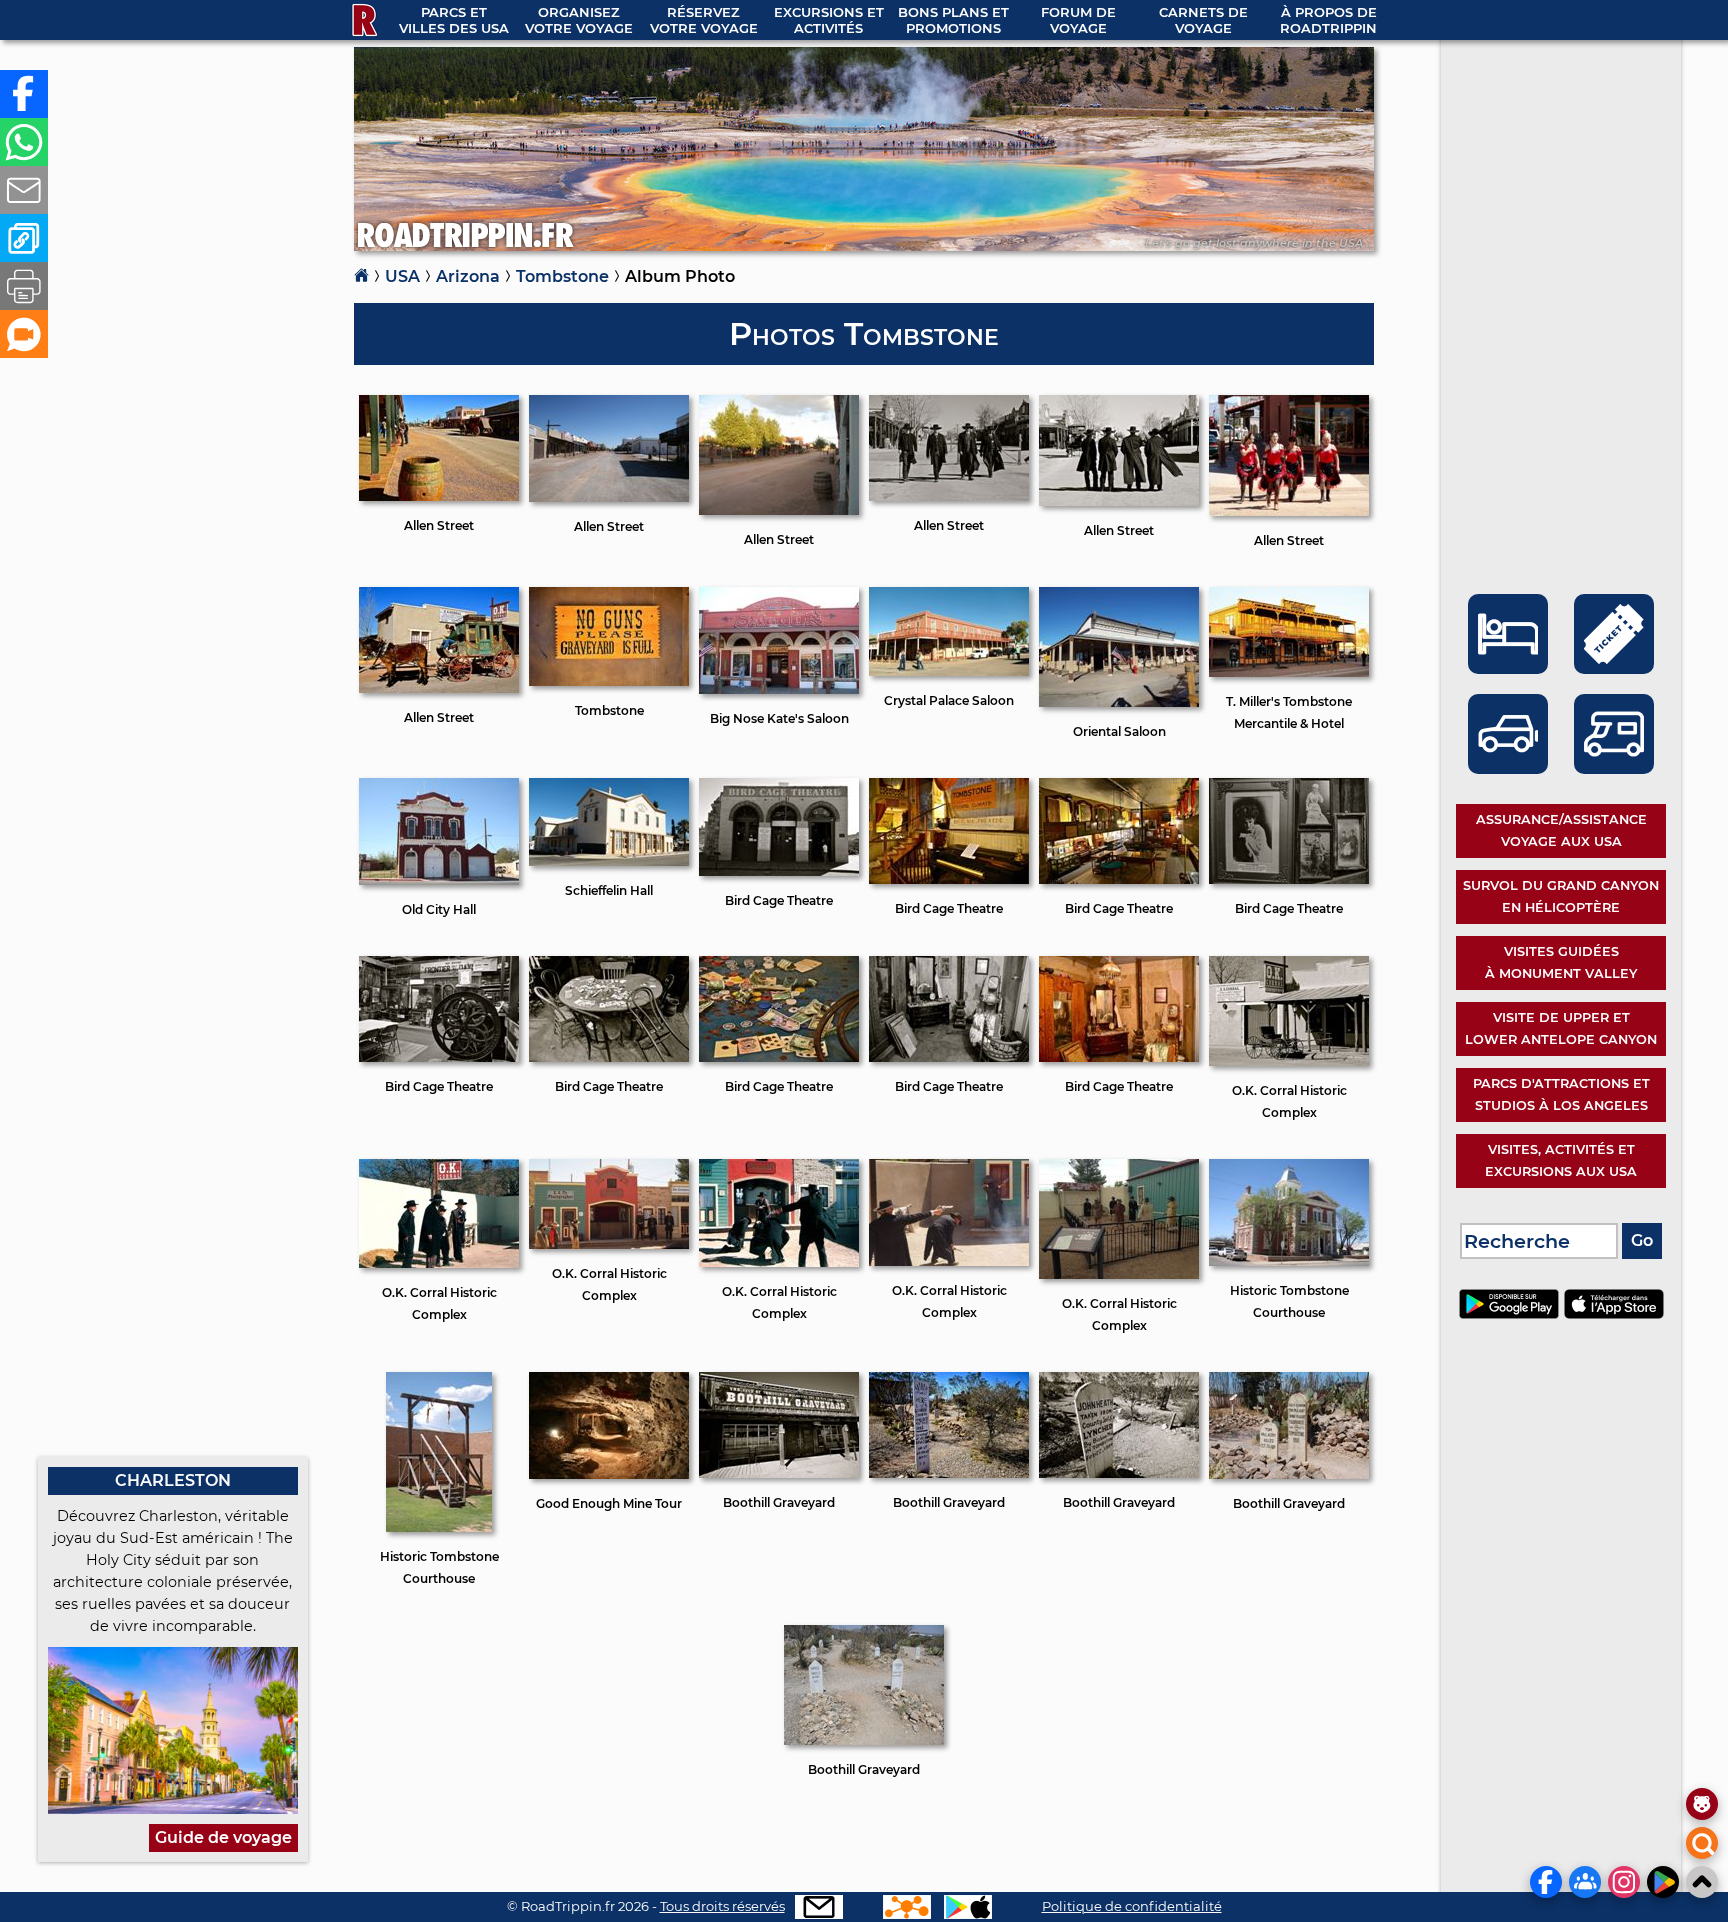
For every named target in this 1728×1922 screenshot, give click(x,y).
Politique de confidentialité (1132, 1906)
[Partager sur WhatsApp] (24, 142)
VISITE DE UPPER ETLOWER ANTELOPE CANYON (1561, 1028)
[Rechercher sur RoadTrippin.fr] (1702, 1843)
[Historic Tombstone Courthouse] (1289, 1264)
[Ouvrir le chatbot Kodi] (1702, 1804)
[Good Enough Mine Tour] (609, 1477)
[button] (24, 238)
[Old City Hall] (439, 883)
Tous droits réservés (722, 1906)
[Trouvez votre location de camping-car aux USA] (1614, 734)
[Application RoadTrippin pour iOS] (1614, 1313)
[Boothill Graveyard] (779, 1476)
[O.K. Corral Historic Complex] (1289, 1064)
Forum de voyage (1078, 20)
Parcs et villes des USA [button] (454, 20)
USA (402, 276)
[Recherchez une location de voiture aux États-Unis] (1508, 734)
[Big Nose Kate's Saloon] (779, 692)
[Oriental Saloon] (1119, 705)
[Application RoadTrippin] (968, 1907)
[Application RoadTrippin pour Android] (1511, 1313)
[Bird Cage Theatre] (779, 874)
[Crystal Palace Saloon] (949, 674)
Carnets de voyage (1203, 20)
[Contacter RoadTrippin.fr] (819, 1907)
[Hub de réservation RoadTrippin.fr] (907, 1907)
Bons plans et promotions (953, 20)
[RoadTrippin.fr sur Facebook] (1546, 1882)
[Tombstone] (609, 684)
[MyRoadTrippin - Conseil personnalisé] (24, 334)
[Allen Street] (439, 499)
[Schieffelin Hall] (609, 864)
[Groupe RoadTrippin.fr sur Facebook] (1585, 1882)
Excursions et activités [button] (829, 20)
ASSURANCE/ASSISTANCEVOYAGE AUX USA (1561, 830)
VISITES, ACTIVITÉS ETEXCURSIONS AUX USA (1561, 1160)
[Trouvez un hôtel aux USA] (1508, 634)
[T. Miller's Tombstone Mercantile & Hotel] (1289, 675)
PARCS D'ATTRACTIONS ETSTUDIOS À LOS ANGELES (1561, 1094)
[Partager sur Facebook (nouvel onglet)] (24, 94)
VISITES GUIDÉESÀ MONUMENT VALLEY (1561, 962)
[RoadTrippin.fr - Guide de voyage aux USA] (363, 20)
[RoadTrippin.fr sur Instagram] (1624, 1882)
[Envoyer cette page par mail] (24, 190)
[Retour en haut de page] (1702, 1882)
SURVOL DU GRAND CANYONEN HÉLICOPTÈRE (1561, 896)
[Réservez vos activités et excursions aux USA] (1614, 634)
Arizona (468, 276)
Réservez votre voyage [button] (704, 20)
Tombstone (562, 276)
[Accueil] (361, 277)
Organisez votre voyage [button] (579, 20)
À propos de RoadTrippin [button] (1328, 20)
